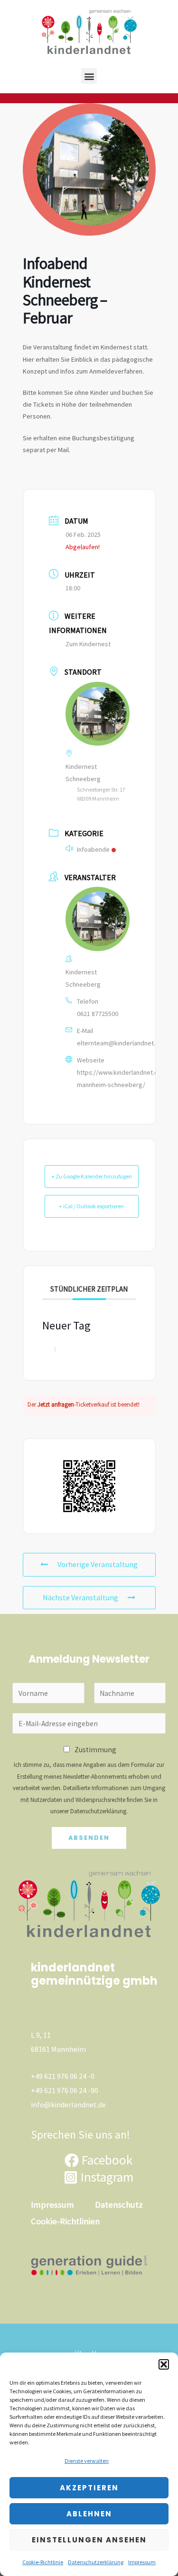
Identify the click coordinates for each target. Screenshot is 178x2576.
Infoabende (93, 849)
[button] (164, 2364)
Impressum (142, 2562)
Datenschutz (119, 2205)
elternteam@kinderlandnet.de (120, 1043)
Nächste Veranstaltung (80, 1597)
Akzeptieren (89, 2488)
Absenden (89, 1838)
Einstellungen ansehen (89, 2540)
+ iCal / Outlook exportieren (91, 1206)
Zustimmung (95, 1750)
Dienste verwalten (87, 2461)
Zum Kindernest (88, 644)
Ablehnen (89, 2514)
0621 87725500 (98, 1014)
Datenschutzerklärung (96, 2562)
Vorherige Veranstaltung (98, 1564)
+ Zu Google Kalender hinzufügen (92, 1176)
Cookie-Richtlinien (65, 2221)
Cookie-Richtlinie (43, 2562)
